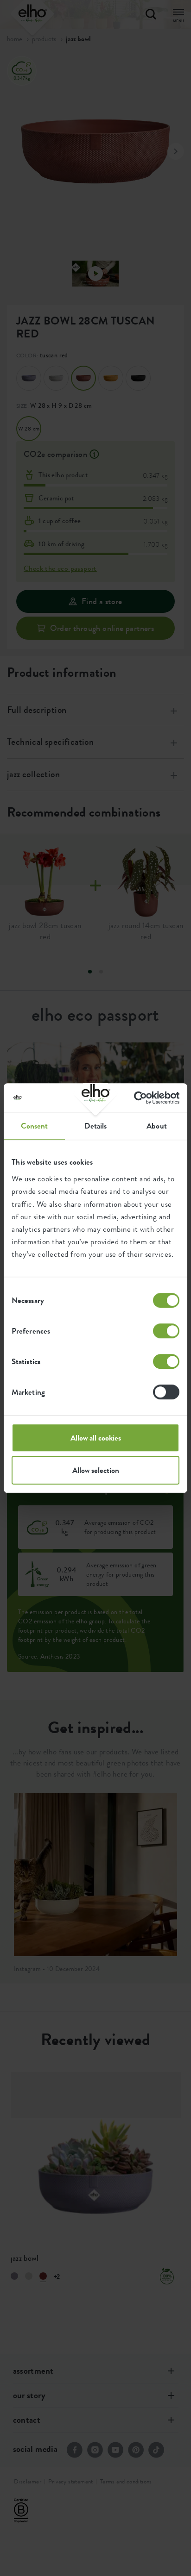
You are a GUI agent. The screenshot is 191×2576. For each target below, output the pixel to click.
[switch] (166, 1331)
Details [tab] (96, 1126)
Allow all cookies (96, 1438)
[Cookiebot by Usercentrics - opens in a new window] (139, 1098)
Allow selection (96, 1470)
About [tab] (157, 1126)
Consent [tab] (35, 1126)
